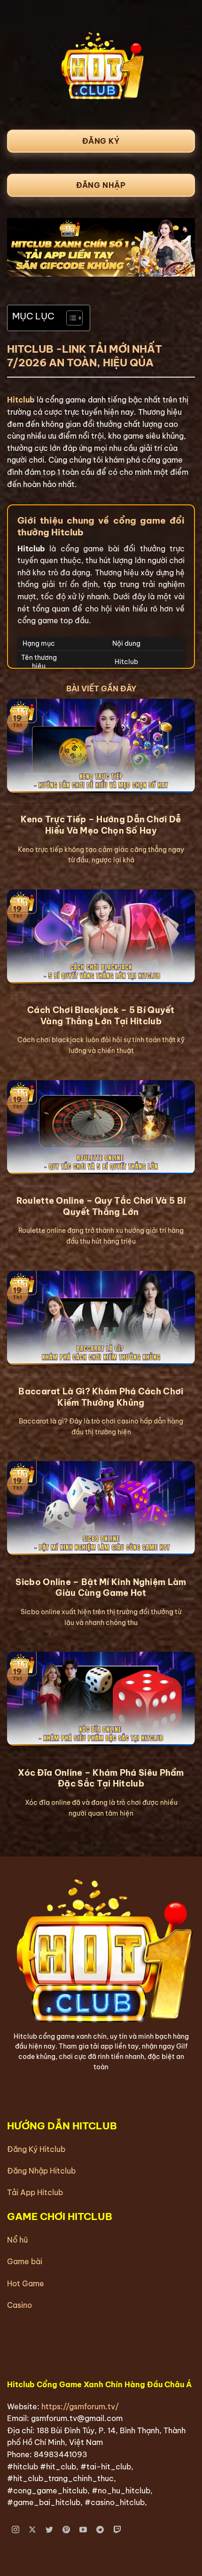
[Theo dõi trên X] (33, 2530)
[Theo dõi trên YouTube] (83, 2530)
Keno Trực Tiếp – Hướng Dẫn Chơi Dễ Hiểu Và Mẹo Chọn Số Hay (101, 825)
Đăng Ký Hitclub (36, 2149)
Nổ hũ (17, 2240)
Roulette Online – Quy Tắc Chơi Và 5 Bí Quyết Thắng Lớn (101, 1206)
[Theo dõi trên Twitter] (50, 2530)
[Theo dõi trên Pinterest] (66, 2530)
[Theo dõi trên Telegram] (100, 2530)
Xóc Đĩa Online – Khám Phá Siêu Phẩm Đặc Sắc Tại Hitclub (101, 1778)
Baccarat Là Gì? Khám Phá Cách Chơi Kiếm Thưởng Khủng (101, 1397)
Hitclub (21, 400)
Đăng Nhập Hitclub (41, 2171)
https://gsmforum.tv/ (80, 2406)
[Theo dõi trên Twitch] (117, 2530)
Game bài (25, 2261)
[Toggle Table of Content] (70, 318)
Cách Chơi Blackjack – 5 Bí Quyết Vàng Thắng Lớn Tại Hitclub (101, 1015)
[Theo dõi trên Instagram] (16, 2530)
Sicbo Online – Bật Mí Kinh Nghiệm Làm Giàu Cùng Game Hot (101, 1587)
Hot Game (26, 2283)
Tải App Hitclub (35, 2192)
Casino (19, 2305)
